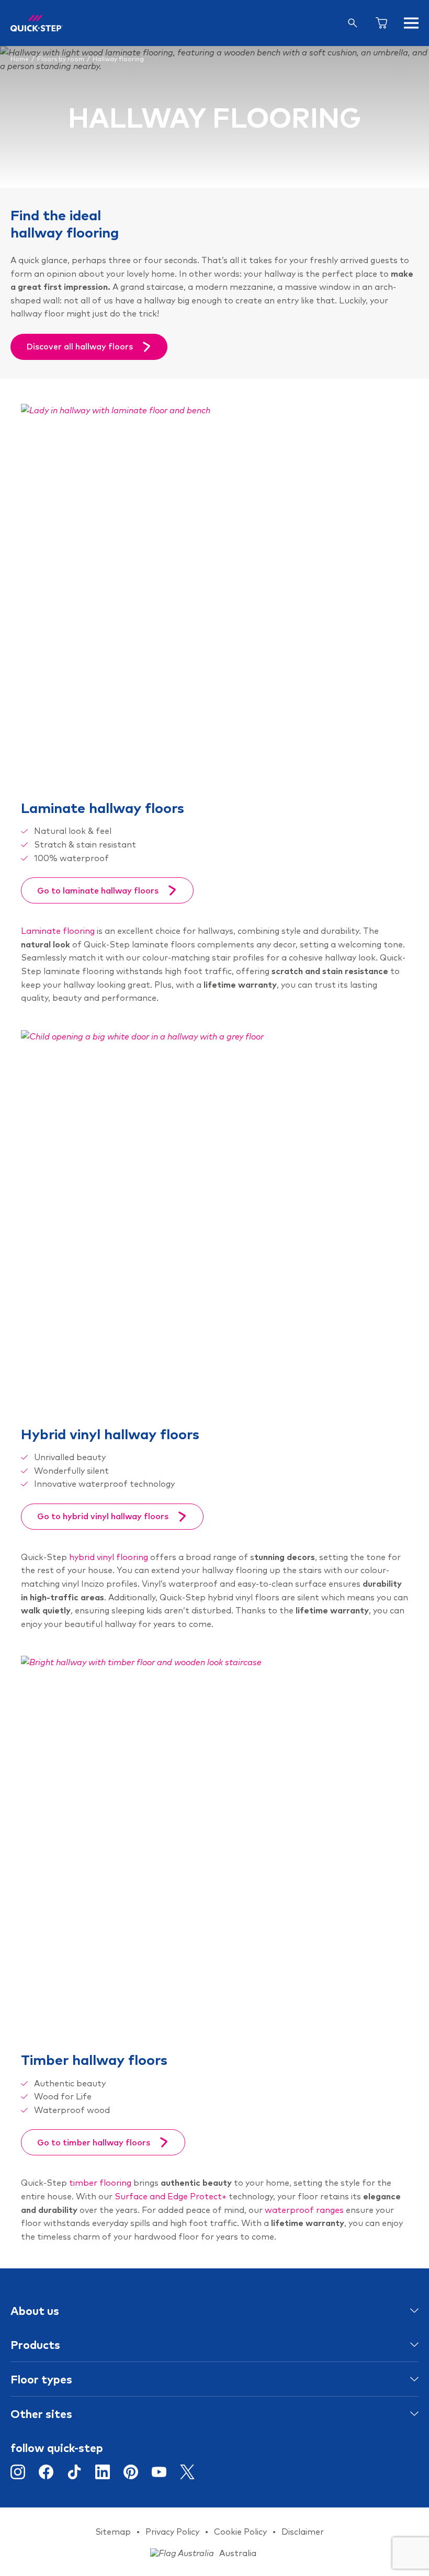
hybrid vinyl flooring (109, 1557)
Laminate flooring (58, 931)
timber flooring (100, 2183)
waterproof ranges (304, 2210)
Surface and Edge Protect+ (171, 2196)
